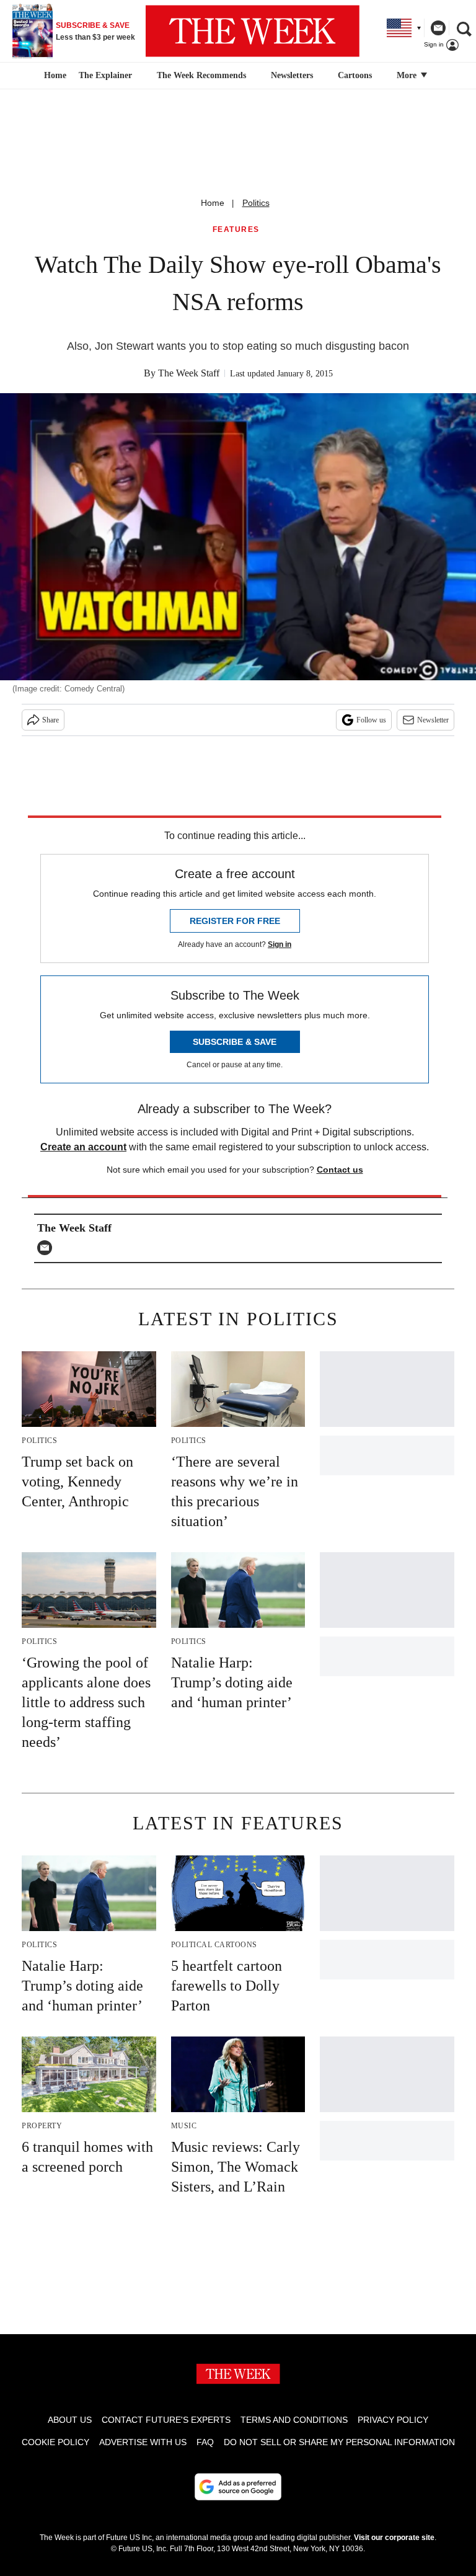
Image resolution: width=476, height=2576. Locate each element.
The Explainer (105, 75)
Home (213, 203)
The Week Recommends (201, 75)
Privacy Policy (393, 2420)
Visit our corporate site (394, 2538)
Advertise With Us (143, 2442)
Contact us (340, 1170)
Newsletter (433, 720)
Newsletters (292, 75)
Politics (256, 203)
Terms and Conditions (294, 2420)
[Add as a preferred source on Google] (238, 2487)
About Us (70, 2420)
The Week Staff (189, 373)
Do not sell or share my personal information (339, 2442)
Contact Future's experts (166, 2420)
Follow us (371, 720)
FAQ (205, 2442)
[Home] (54, 76)
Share (51, 720)
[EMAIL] (48, 1248)
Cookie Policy (55, 2442)
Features (236, 230)
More (408, 75)
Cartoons (355, 75)
